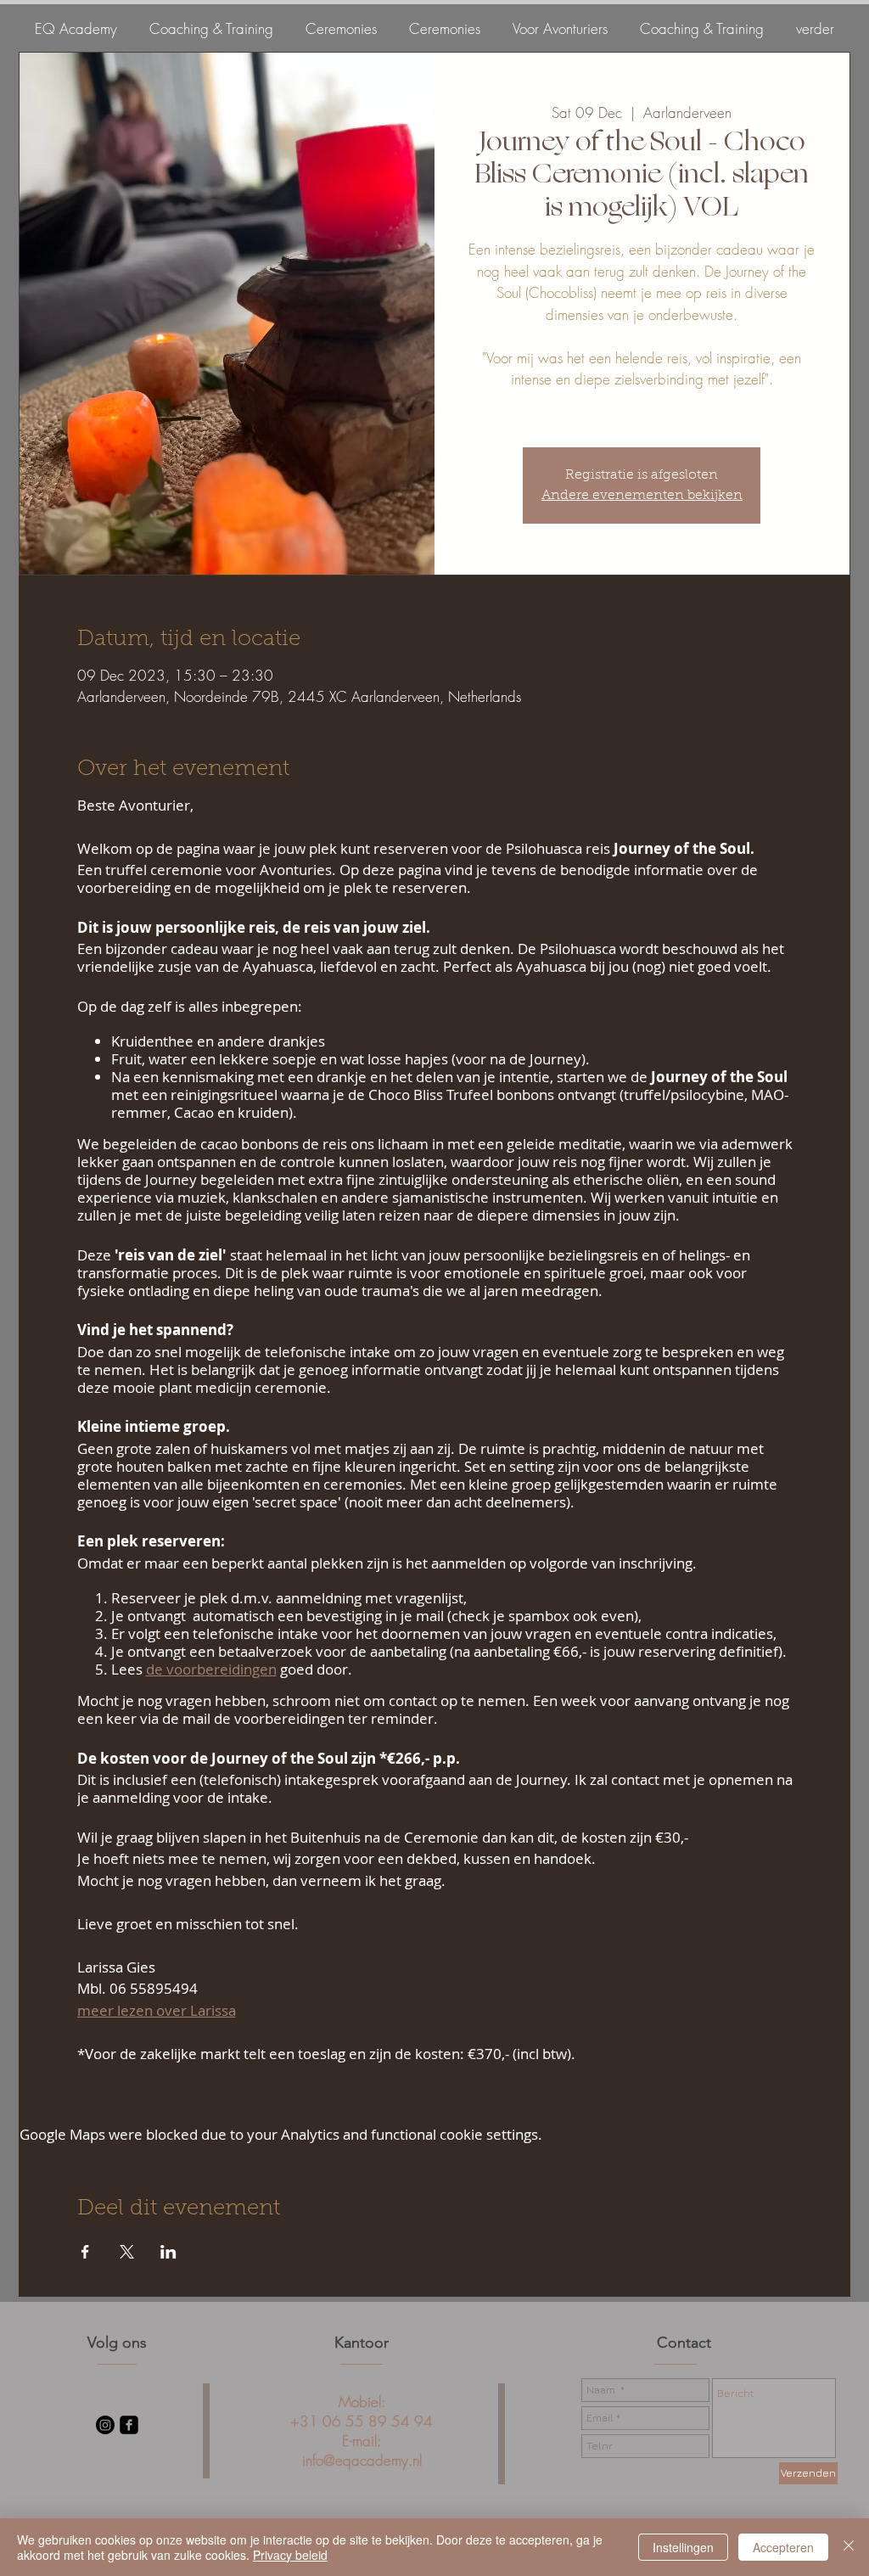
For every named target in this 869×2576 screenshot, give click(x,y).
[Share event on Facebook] (85, 2252)
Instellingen (683, 2547)
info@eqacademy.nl (362, 2460)
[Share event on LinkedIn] (168, 2252)
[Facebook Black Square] (129, 2425)
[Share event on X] (127, 2252)
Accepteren (783, 2547)
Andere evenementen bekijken (642, 496)
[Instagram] (105, 2425)
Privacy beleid (290, 2555)
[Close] (849, 2547)
